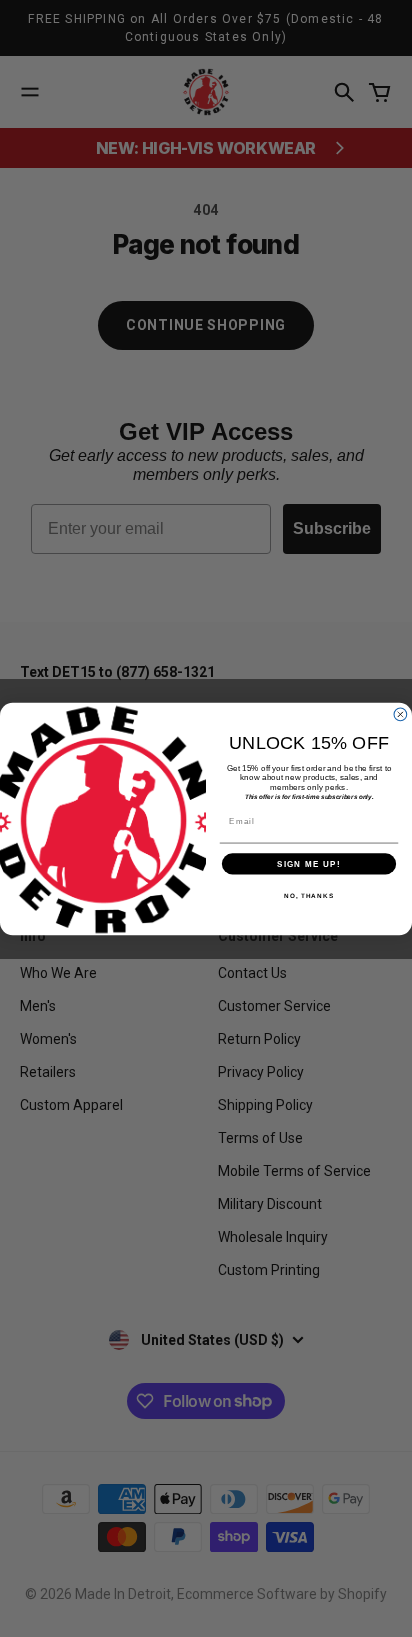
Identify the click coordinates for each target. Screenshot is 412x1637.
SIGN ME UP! (309, 863)
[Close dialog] (400, 714)
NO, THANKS (309, 895)
